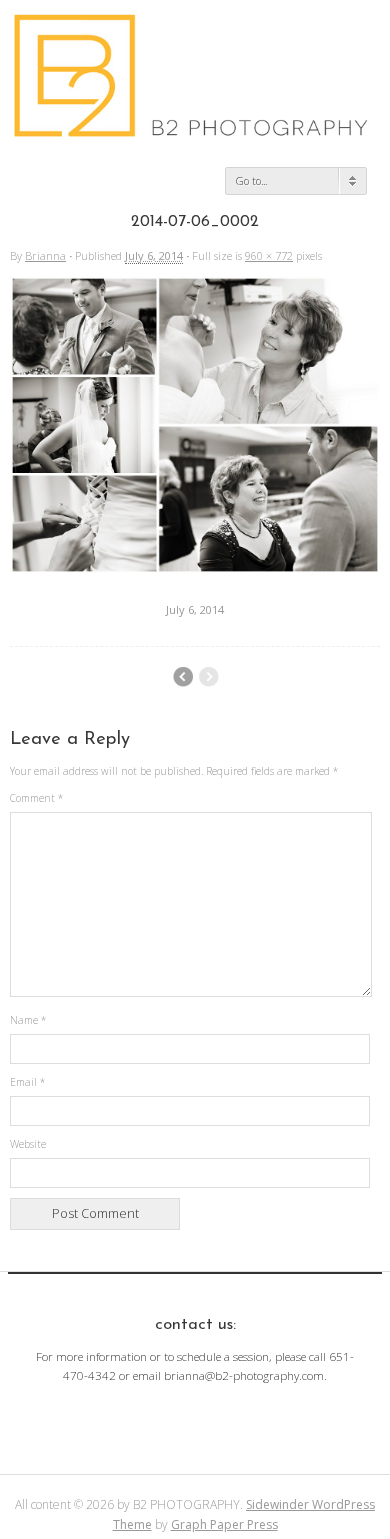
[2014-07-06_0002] (195, 569)
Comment (36, 798)
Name (28, 1020)
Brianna (45, 255)
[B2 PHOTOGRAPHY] (195, 130)
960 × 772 (269, 255)
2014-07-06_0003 (182, 677)
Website (28, 1144)
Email (27, 1082)
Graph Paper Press (224, 1524)
